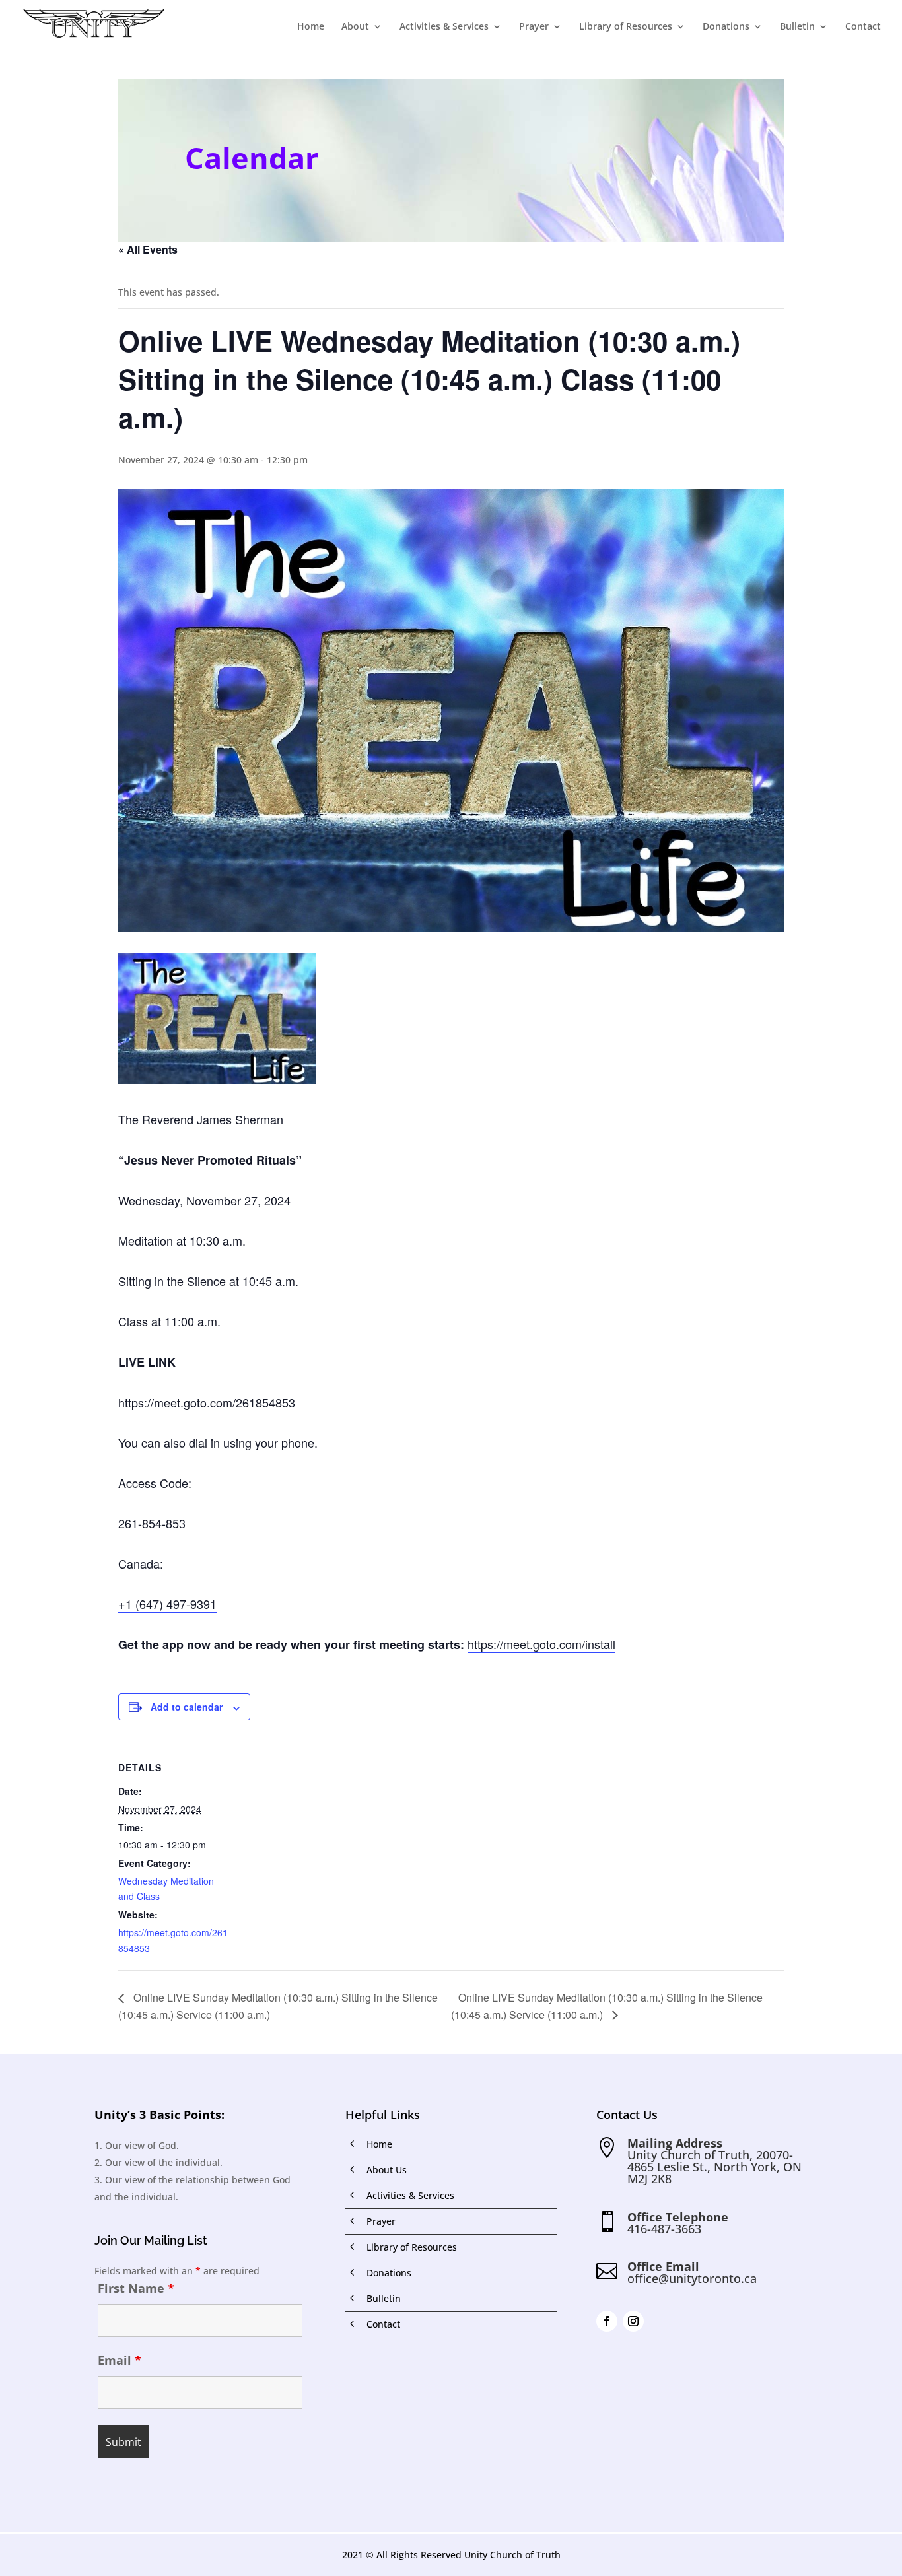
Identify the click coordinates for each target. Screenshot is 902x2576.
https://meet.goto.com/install (541, 1644)
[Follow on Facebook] (607, 2321)
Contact (863, 27)
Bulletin (797, 27)
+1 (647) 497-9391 (167, 1604)
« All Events (148, 249)
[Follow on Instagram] (633, 2321)
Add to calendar (187, 1707)
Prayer (534, 27)
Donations (726, 27)
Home (311, 27)
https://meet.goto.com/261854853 (207, 1402)
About (355, 27)
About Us (387, 2170)
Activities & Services (444, 27)
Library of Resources (626, 27)
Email (120, 2360)
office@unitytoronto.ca (692, 2278)
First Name (136, 2288)
